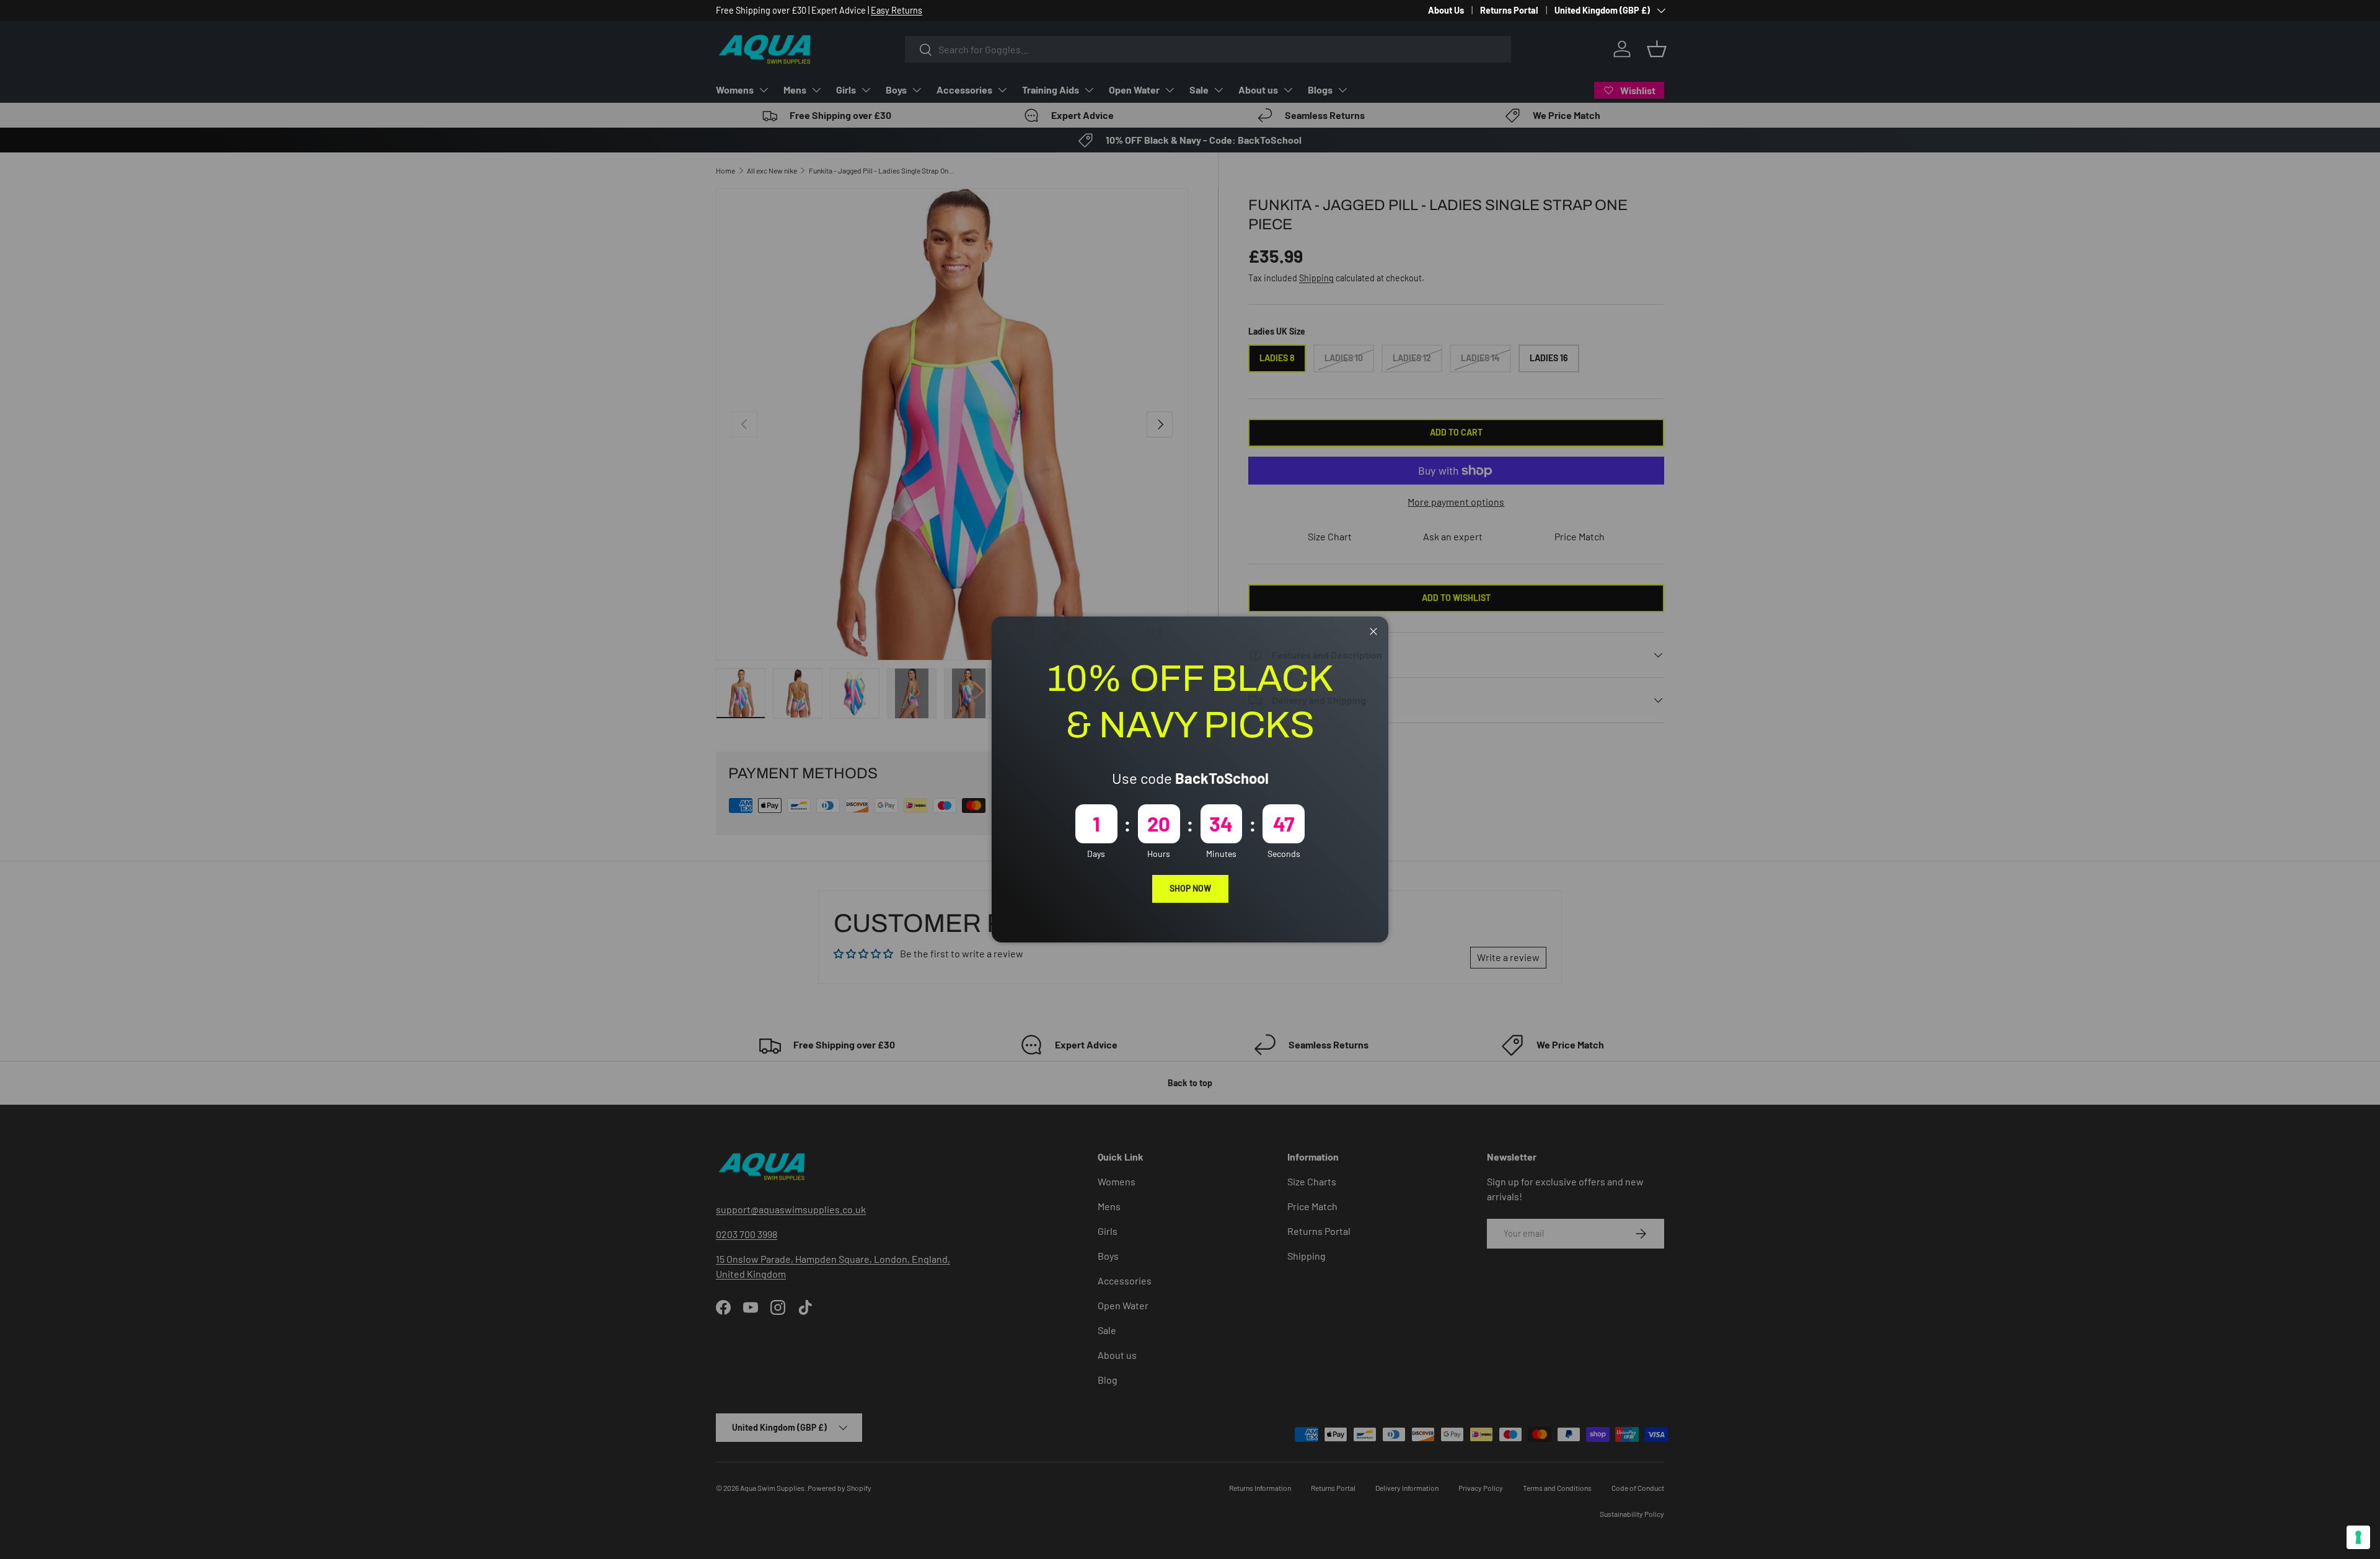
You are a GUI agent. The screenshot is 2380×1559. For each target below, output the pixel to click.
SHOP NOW (1190, 888)
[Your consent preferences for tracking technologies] (2358, 1537)
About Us (1446, 10)
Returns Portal (1509, 10)
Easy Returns (897, 10)
